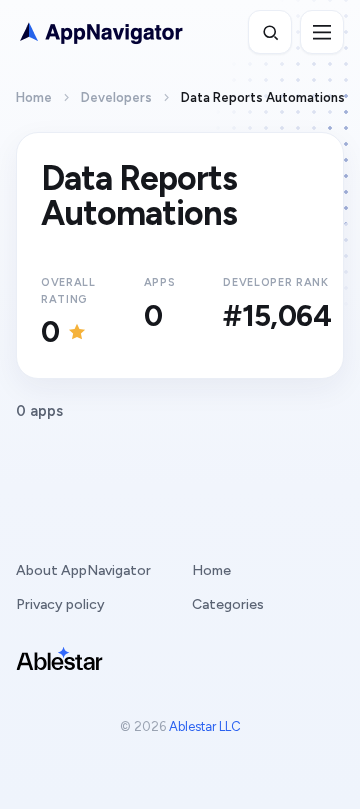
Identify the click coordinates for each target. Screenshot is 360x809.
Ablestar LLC (205, 726)
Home (34, 97)
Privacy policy (60, 604)
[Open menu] (322, 32)
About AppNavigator (83, 570)
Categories (228, 604)
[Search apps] (270, 32)
